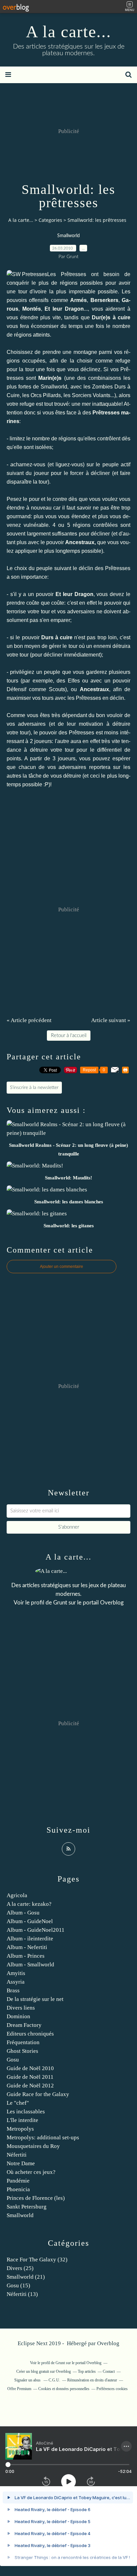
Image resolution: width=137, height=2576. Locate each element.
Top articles (87, 2371)
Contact (109, 2371)
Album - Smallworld (30, 1965)
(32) (37, 2260)
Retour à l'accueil (69, 1036)
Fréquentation (23, 2042)
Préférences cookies (112, 2389)
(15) (18, 2285)
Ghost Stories (22, 2051)
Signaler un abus (28, 2380)
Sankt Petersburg (27, 2207)
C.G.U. (54, 2380)
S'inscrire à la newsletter (34, 1088)
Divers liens (21, 2008)
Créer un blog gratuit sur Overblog (44, 2371)
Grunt (60, 1603)
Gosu (13, 2060)
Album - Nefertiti (27, 1947)
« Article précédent (29, 1020)
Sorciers (82, 395)
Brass (13, 1990)
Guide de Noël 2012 (30, 2086)
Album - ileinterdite (30, 1939)
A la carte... (69, 32)
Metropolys (20, 2129)
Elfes (74, 681)
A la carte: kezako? (29, 1904)
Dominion (18, 2016)
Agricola (17, 1895)
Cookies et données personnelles (64, 2389)
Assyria (16, 1982)
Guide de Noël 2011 (30, 2077)
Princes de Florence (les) (36, 2198)
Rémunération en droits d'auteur (92, 2380)
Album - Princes (26, 1956)
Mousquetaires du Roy (33, 2146)
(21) (26, 2277)
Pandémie (18, 2181)
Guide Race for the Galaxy (38, 2094)
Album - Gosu (23, 1913)
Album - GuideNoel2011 (36, 1930)
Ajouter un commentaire (62, 1267)
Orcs (36, 395)
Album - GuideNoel (30, 1921)
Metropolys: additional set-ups (43, 2137)
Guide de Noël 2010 (30, 2068)
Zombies (102, 387)
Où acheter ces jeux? (31, 2172)
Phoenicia (18, 2189)
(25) (20, 2268)
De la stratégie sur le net (35, 1999)
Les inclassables (26, 2112)
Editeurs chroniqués (30, 2034)
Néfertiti (17, 2155)
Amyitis (16, 1973)
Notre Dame (21, 2163)
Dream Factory (24, 2025)
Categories (50, 220)
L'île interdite (22, 2120)
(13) (22, 2294)
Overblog (108, 2343)
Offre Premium (19, 2389)
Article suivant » (111, 1020)
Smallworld (68, 236)
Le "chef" (18, 2103)
